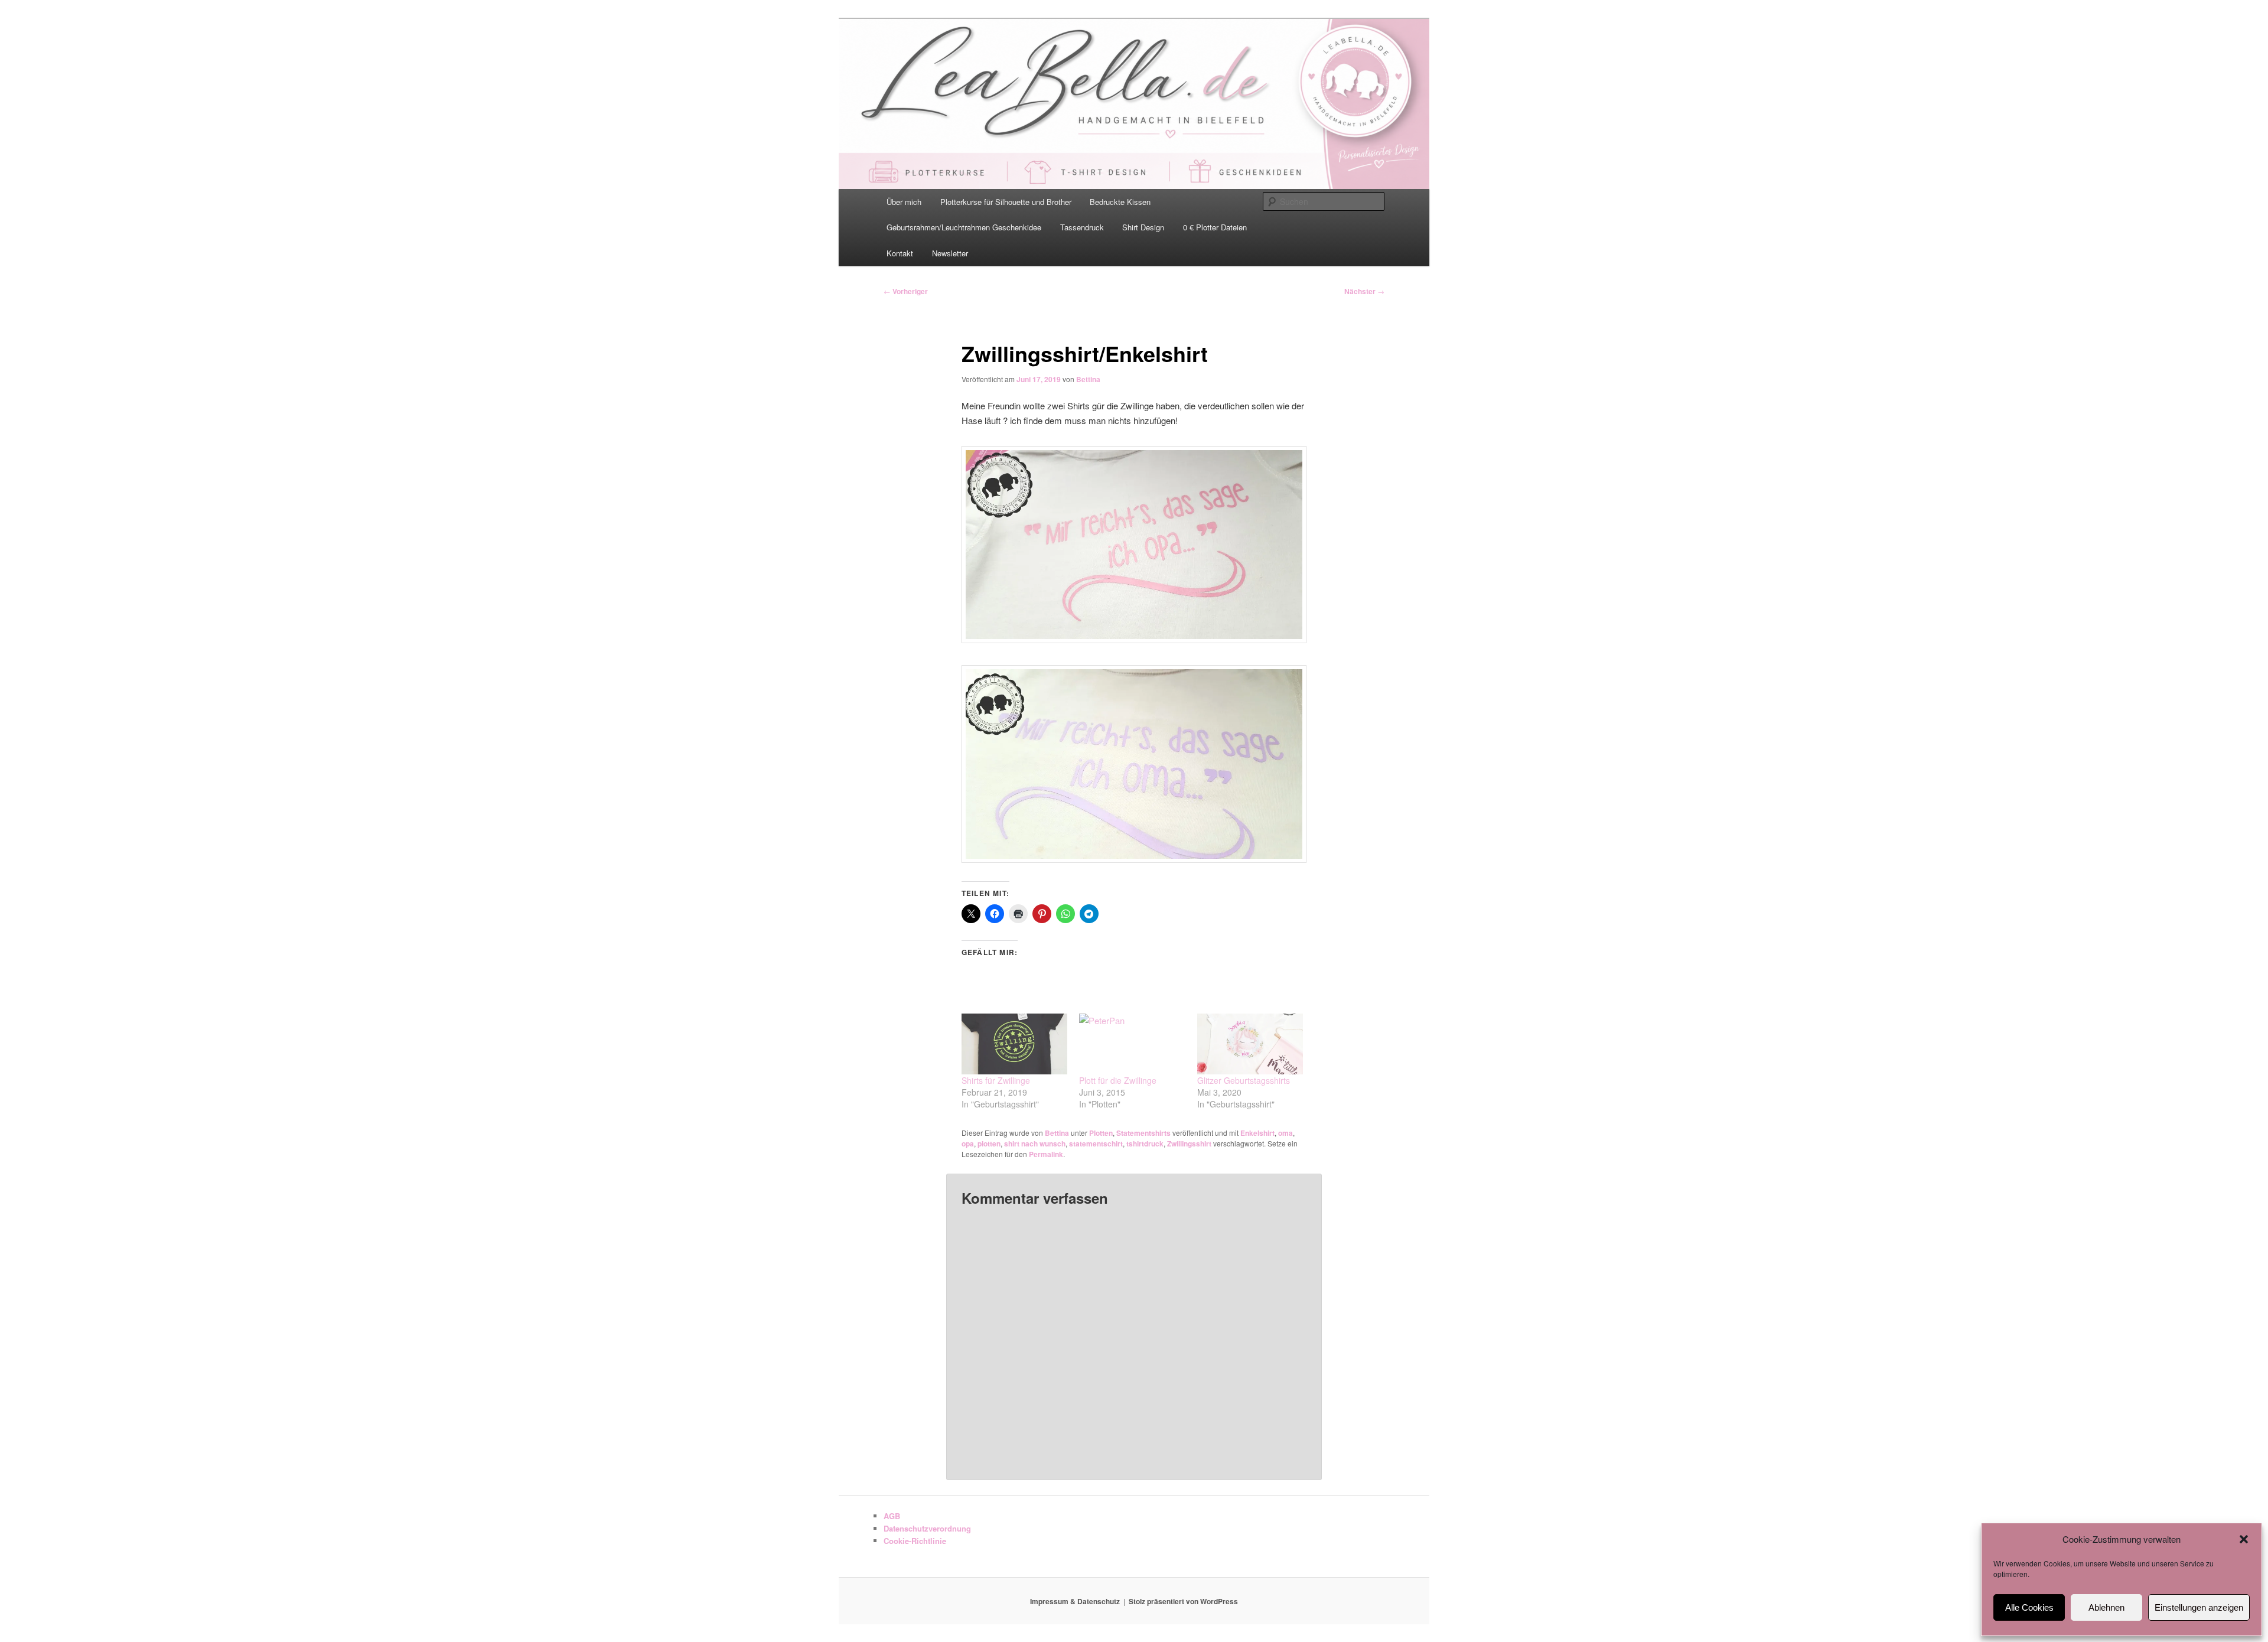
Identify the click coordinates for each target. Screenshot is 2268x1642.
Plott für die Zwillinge (1118, 1080)
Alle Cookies (2029, 1607)
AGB (892, 1516)
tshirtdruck (1145, 1143)
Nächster (1364, 291)
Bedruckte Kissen (1120, 202)
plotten (989, 1143)
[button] (2244, 1539)
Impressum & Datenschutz (1075, 1601)
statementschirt (1096, 1143)
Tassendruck (1082, 227)
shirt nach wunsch (1035, 1143)
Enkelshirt (1257, 1133)
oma (1285, 1133)
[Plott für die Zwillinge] (1132, 1044)
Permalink (1046, 1154)
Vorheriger (906, 291)
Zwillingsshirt (1189, 1143)
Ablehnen (2106, 1607)
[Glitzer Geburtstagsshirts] (1250, 1044)
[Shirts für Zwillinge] (1014, 1044)
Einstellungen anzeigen (2199, 1607)
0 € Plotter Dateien (1215, 227)
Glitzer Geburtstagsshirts (1244, 1080)
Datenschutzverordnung (927, 1528)
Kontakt (900, 253)
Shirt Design (1143, 227)
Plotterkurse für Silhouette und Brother (1006, 202)
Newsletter (950, 253)
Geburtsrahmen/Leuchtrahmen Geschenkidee (964, 227)
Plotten (1101, 1133)
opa (968, 1143)
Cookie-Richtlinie (915, 1541)
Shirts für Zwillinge (996, 1080)
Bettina (1088, 379)
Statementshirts (1143, 1133)
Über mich (904, 202)
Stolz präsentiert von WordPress (1183, 1601)
